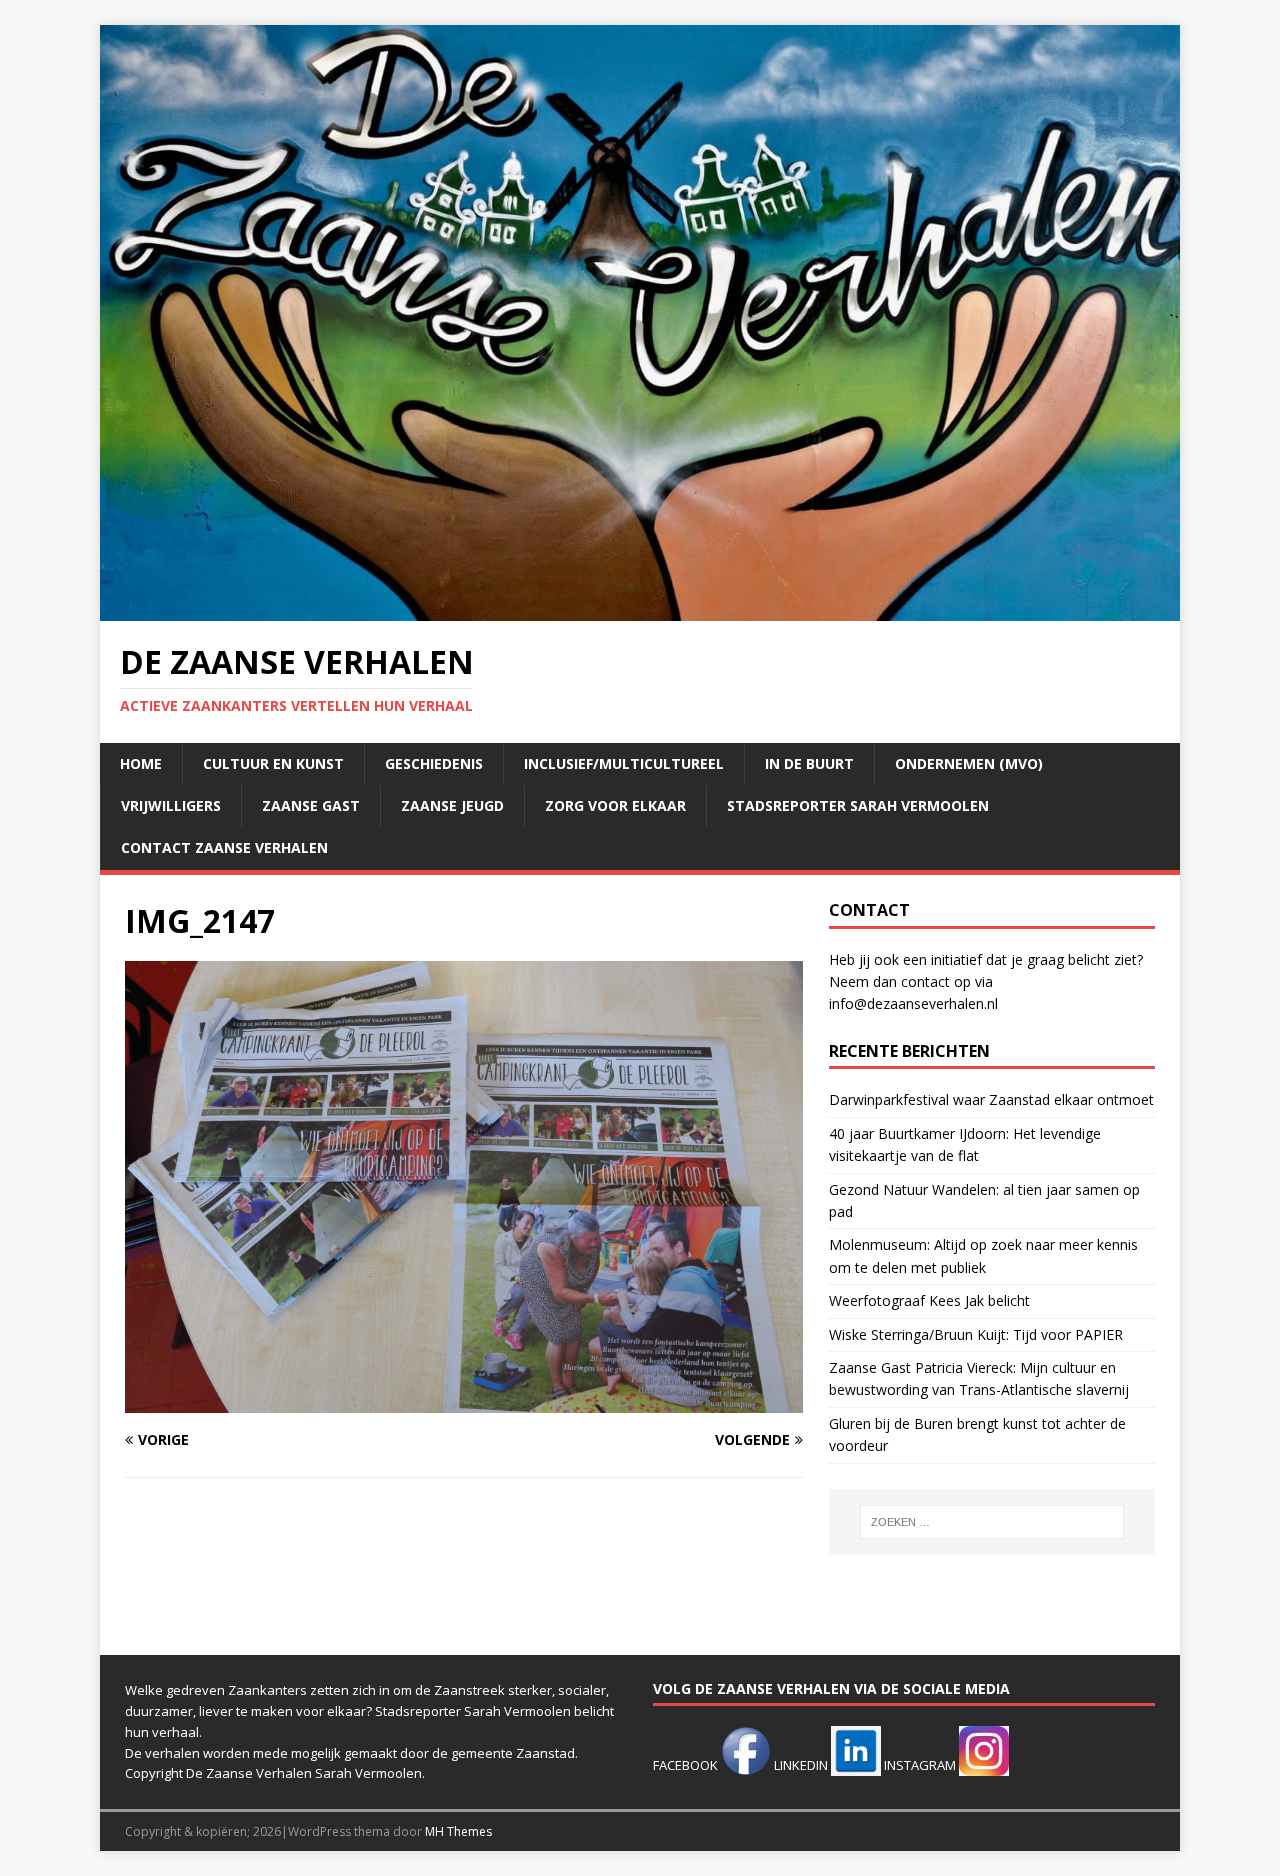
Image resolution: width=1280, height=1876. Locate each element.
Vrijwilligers (171, 805)
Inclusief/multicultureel (624, 763)
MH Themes (458, 1831)
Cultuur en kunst (273, 763)
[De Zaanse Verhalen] (640, 609)
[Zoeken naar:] (992, 1522)
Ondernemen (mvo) (969, 763)
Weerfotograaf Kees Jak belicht (929, 1300)
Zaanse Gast (311, 805)
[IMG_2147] (464, 1401)
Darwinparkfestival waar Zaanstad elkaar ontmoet (991, 1099)
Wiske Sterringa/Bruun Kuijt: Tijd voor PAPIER (976, 1334)
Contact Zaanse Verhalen (224, 847)
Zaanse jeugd (452, 805)
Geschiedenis (434, 763)
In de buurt (809, 763)
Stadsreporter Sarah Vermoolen (858, 805)
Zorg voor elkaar (615, 805)
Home (141, 763)
